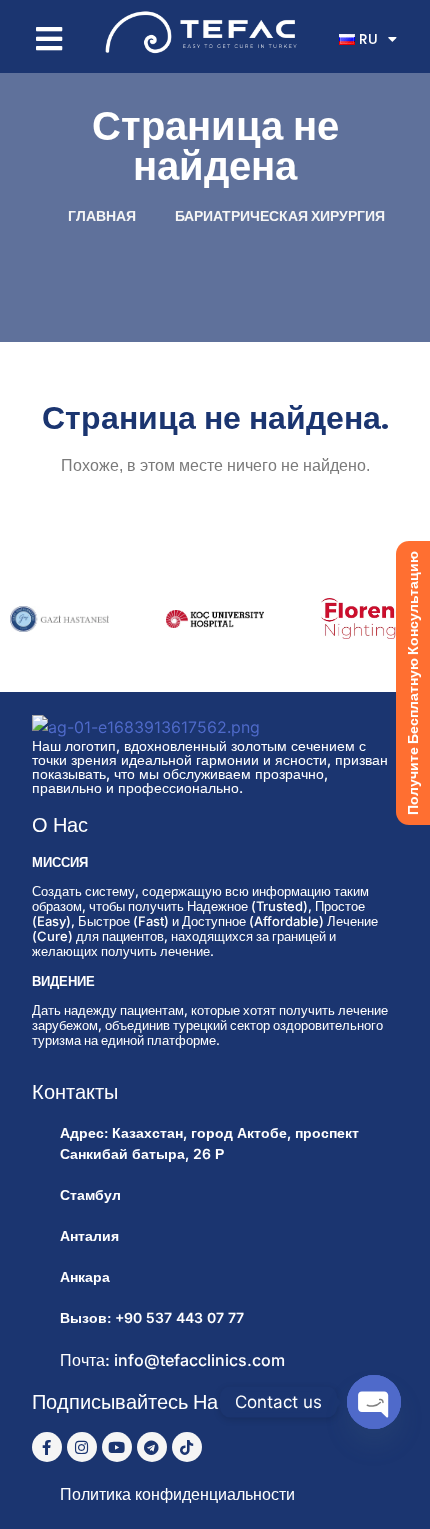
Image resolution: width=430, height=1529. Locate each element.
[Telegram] (152, 1447)
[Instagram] (82, 1447)
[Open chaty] (374, 1402)
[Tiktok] (187, 1447)
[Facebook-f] (47, 1447)
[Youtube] (117, 1447)
